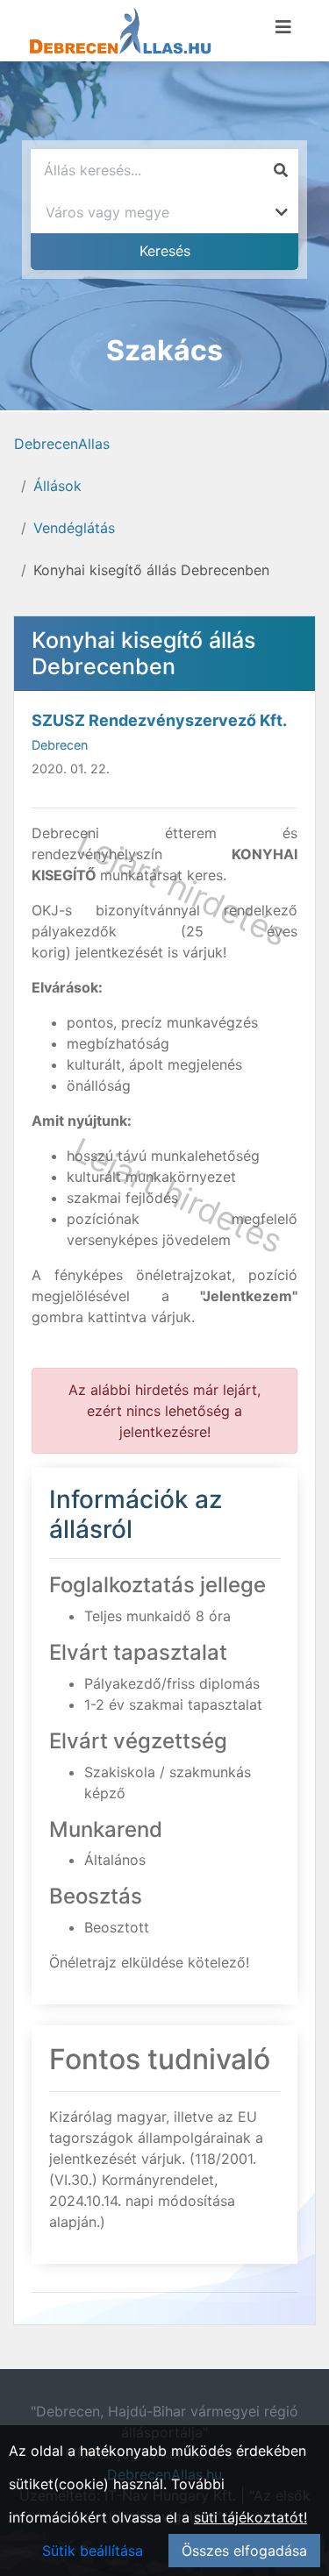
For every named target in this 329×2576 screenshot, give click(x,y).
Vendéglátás (74, 528)
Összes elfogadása (244, 2551)
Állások (57, 486)
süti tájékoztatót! (250, 2517)
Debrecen (60, 745)
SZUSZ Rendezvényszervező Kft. (159, 720)
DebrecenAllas (62, 444)
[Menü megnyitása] (283, 27)
